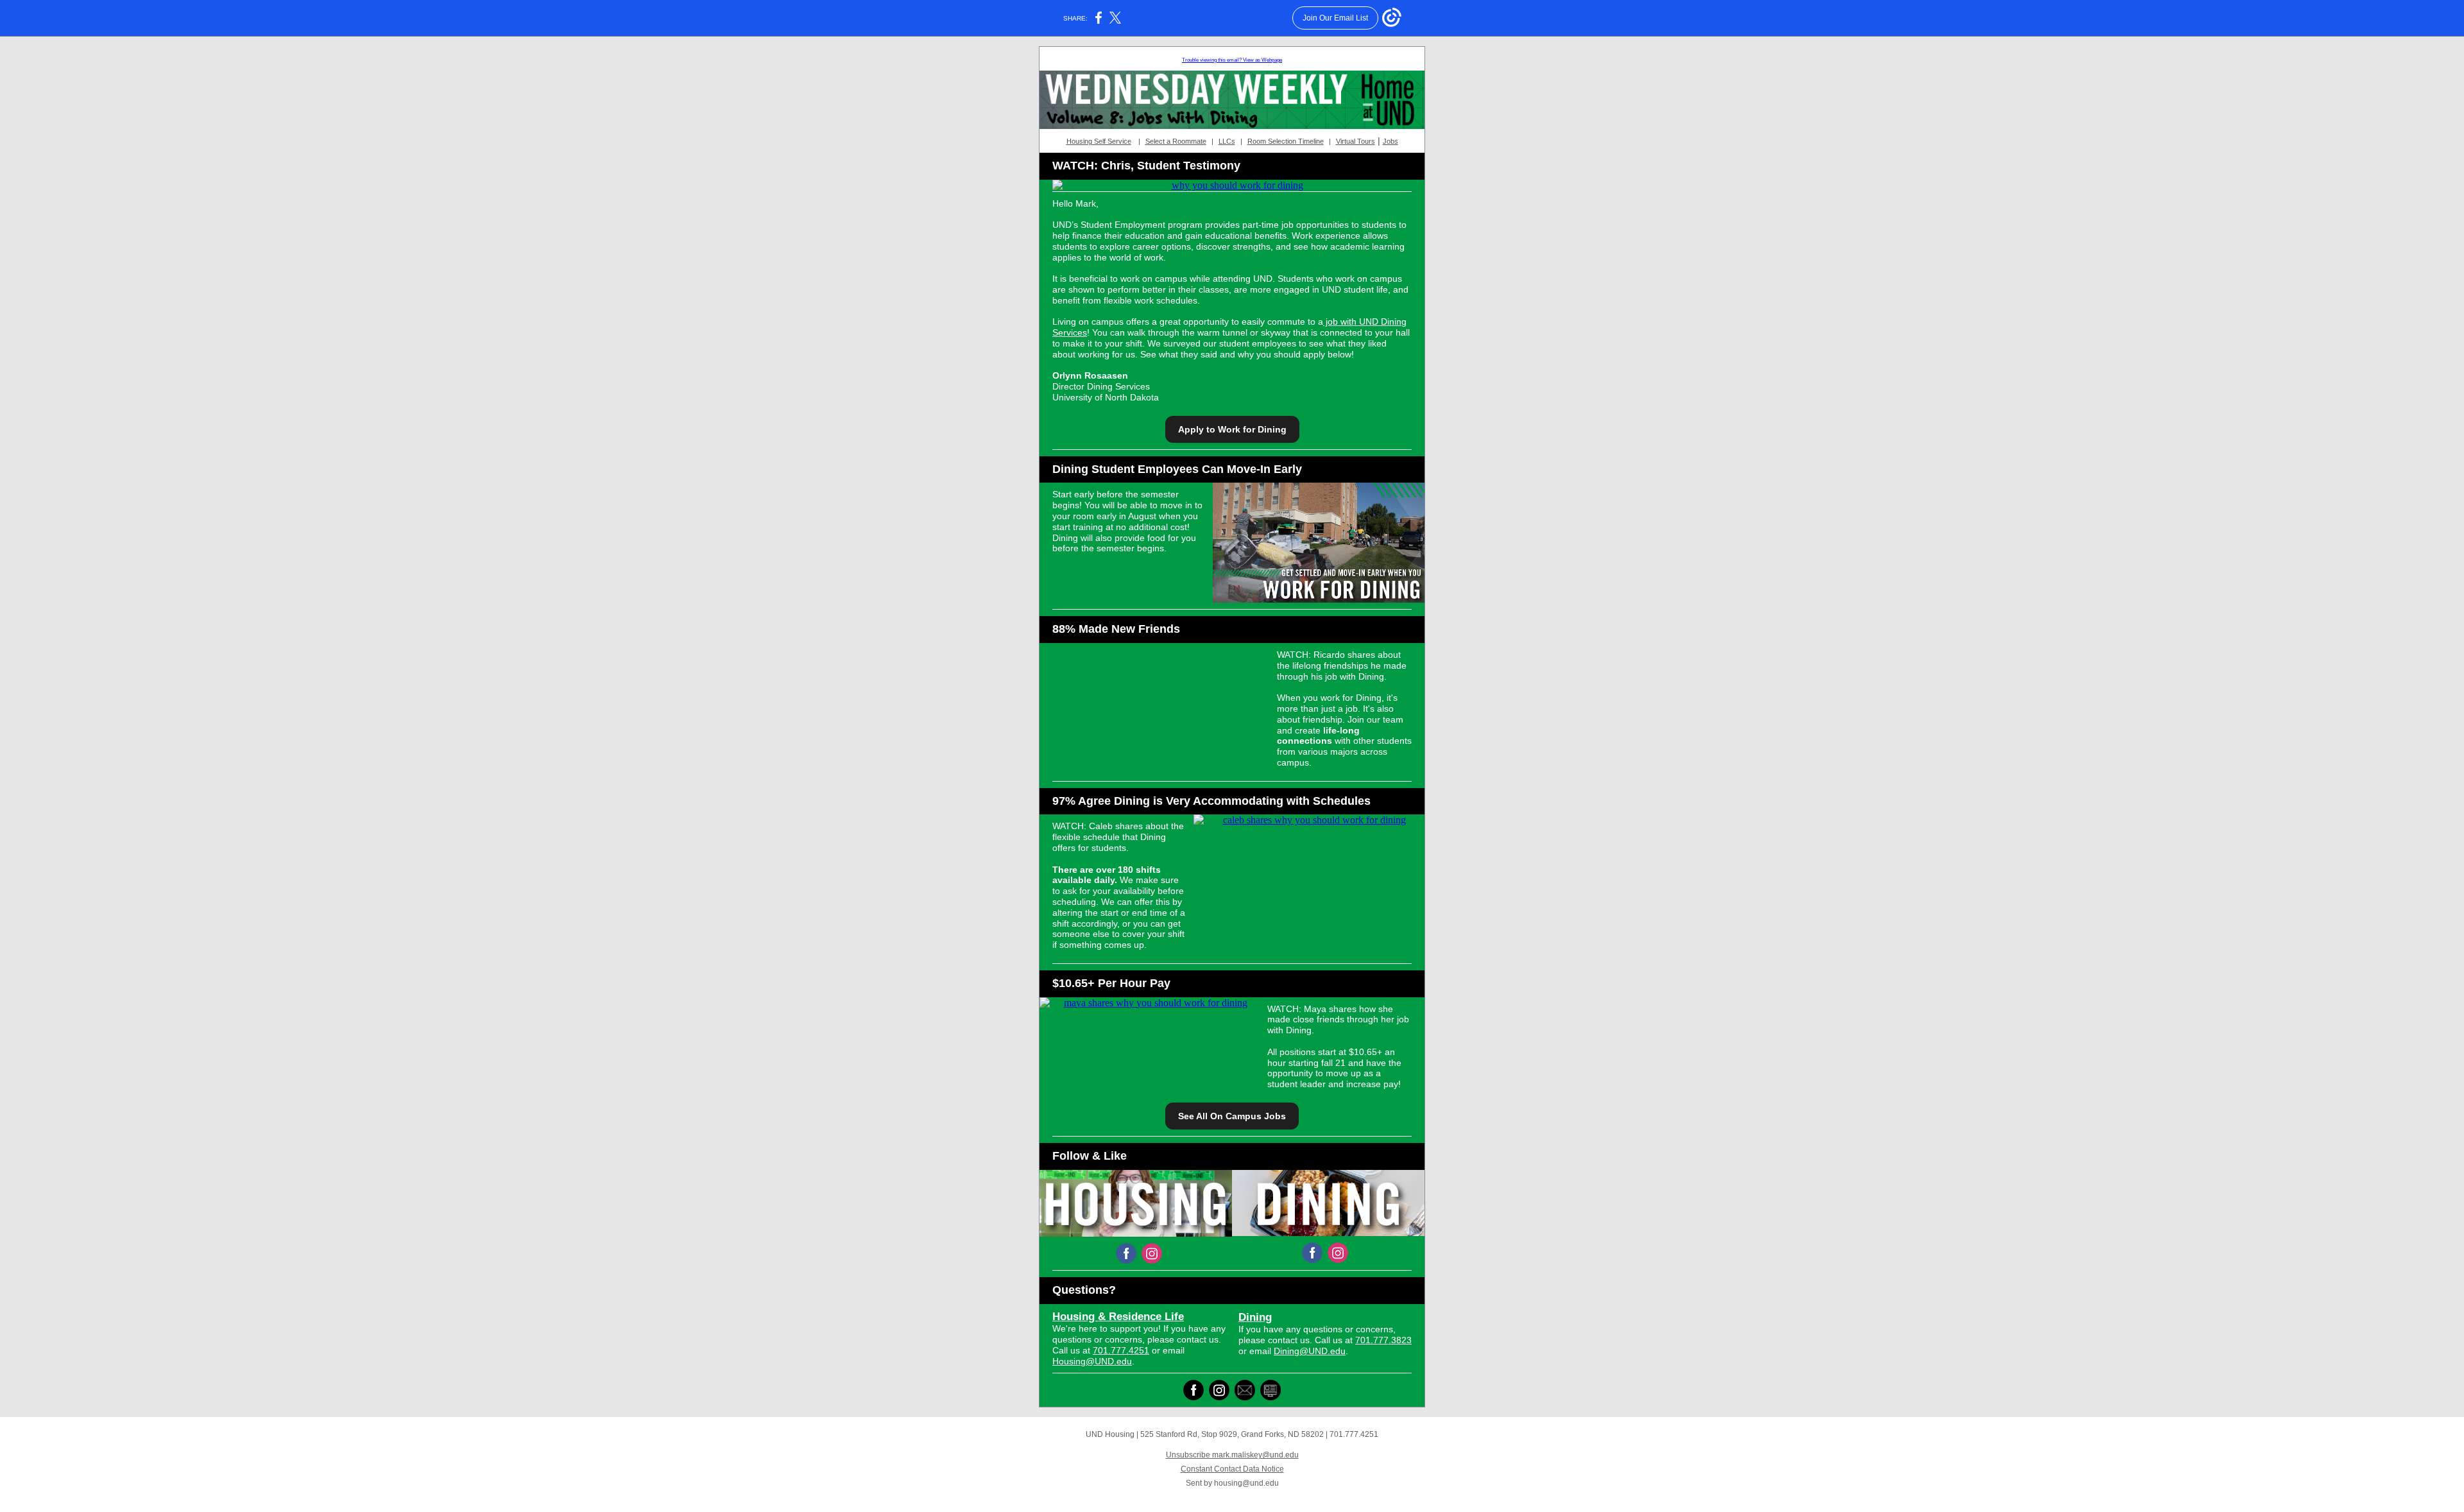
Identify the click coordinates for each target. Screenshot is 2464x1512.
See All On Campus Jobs (1232, 1116)
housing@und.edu (1246, 1483)
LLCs (1227, 141)
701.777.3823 (1383, 1340)
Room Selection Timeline (1286, 141)
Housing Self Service (1099, 141)
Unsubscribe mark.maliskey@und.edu (1232, 1455)
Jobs (1390, 141)
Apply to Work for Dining (1232, 429)
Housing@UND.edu (1092, 1361)
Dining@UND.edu (1310, 1351)
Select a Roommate (1176, 141)
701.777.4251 (1121, 1350)
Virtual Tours (1356, 141)
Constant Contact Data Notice (1232, 1469)
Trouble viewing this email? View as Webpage (1232, 60)
